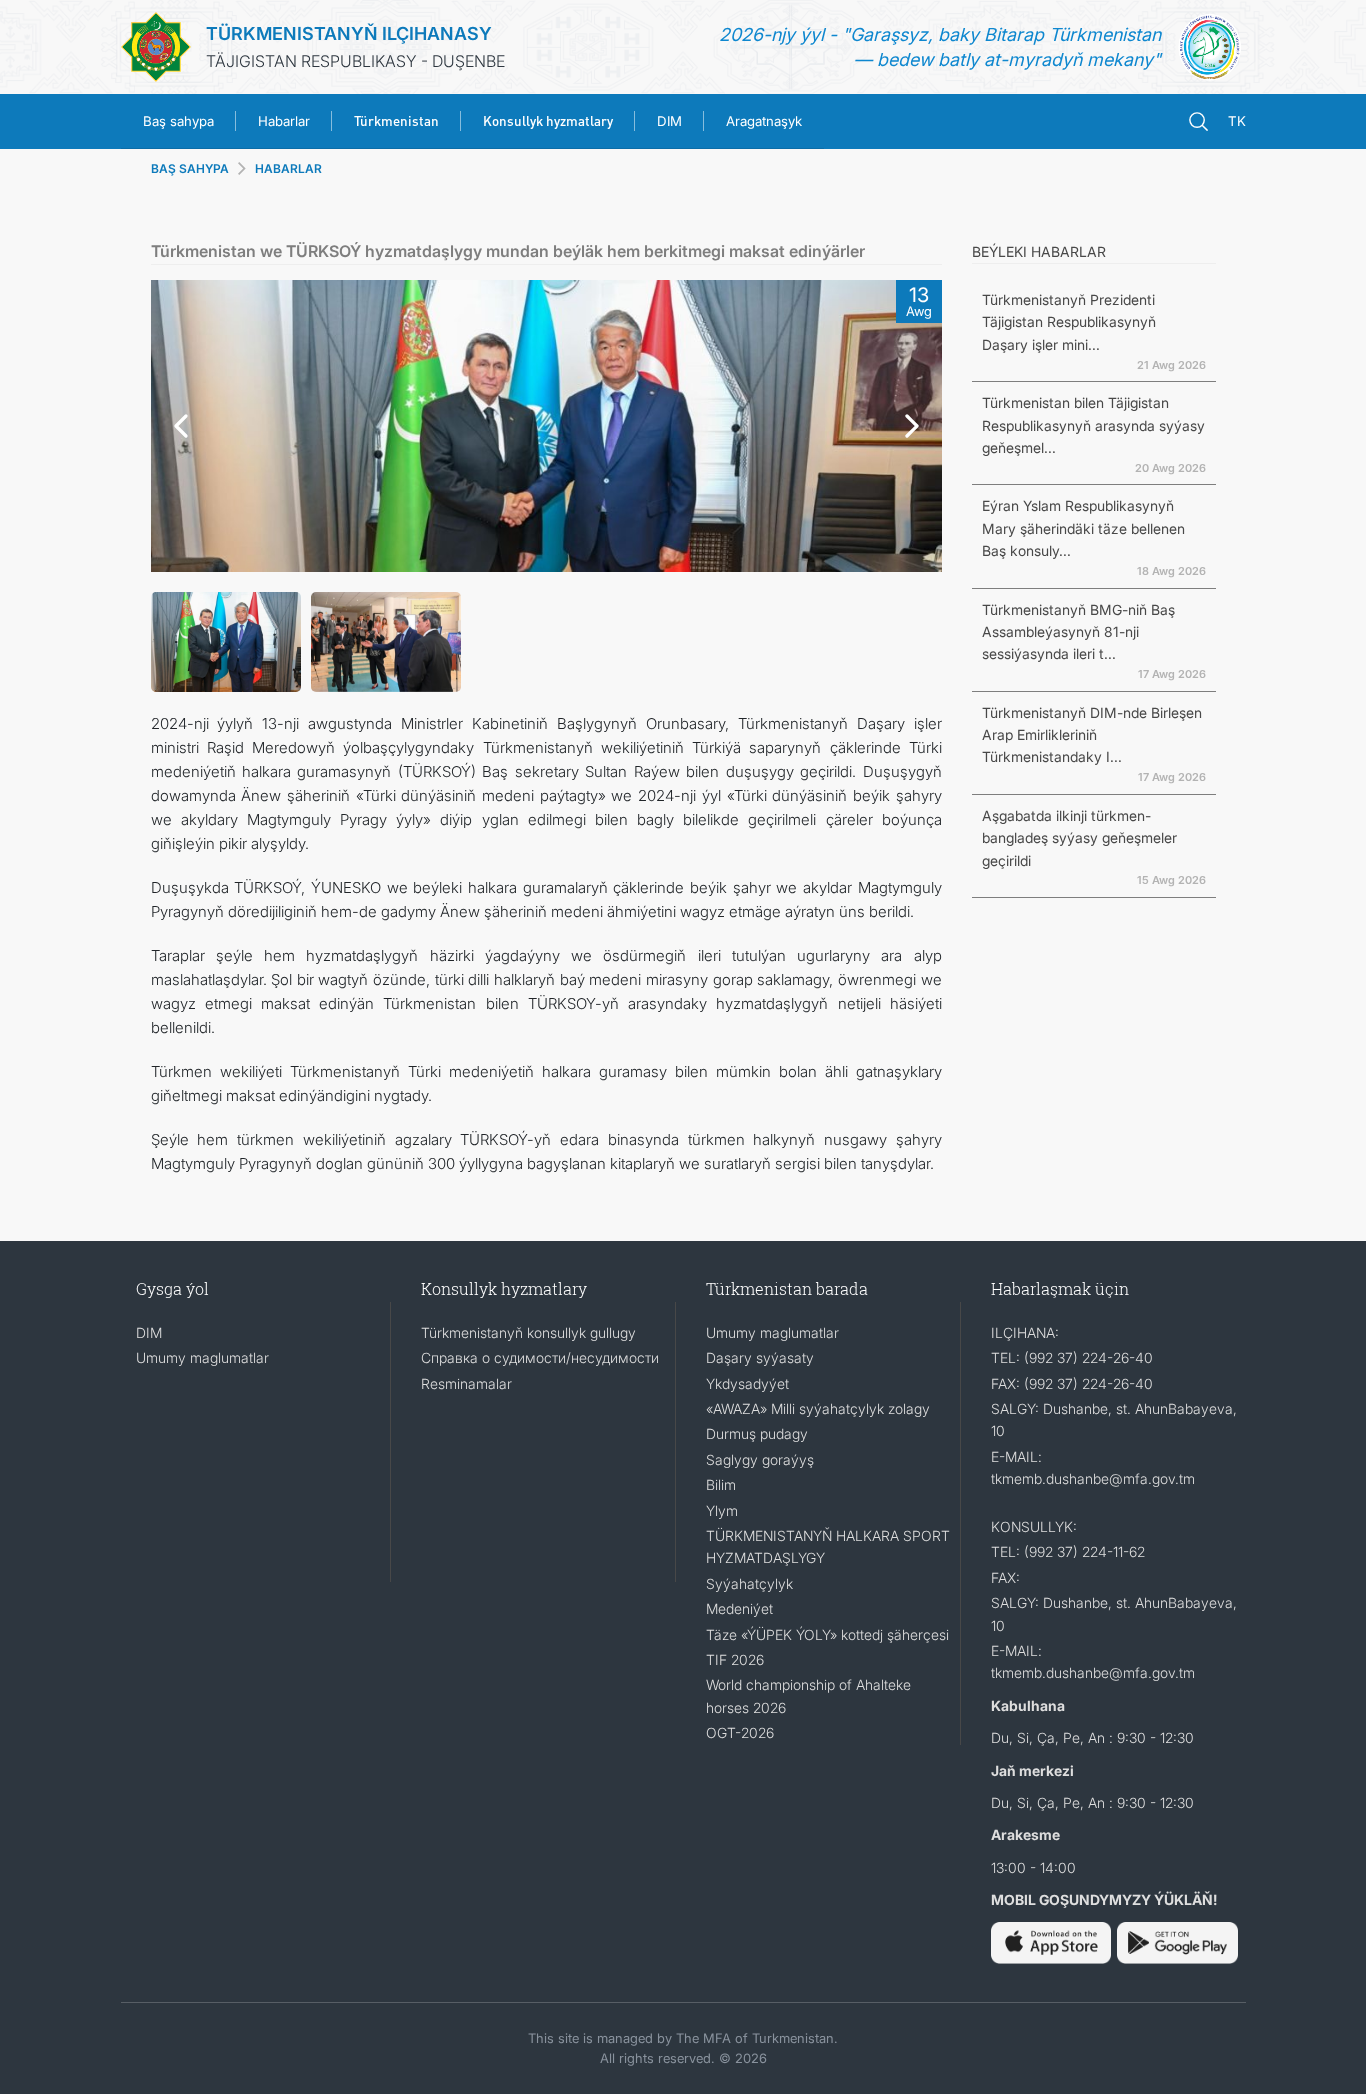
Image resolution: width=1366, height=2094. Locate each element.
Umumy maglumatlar (202, 1357)
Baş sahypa (178, 121)
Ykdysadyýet (747, 1383)
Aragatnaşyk (764, 121)
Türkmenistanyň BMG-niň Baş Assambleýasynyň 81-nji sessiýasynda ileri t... (1078, 632)
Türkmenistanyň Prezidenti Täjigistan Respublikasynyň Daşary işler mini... (1069, 322)
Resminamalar (466, 1383)
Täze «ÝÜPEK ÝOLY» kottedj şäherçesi (827, 1634)
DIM (669, 121)
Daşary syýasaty (760, 1357)
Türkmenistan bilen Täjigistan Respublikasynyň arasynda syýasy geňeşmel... (1093, 425)
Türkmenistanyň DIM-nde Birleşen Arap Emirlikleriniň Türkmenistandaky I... (1092, 735)
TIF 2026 (735, 1659)
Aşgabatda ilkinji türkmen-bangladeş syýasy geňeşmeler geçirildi (1079, 838)
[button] (176, 426)
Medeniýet (739, 1608)
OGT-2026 (740, 1732)
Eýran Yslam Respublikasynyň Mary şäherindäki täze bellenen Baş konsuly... (1083, 528)
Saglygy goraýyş (760, 1459)
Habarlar (284, 121)
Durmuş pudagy (757, 1433)
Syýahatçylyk (749, 1583)
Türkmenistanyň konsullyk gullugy (528, 1332)
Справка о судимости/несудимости (540, 1357)
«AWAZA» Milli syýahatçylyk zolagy (818, 1408)
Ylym (722, 1510)
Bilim (721, 1484)
